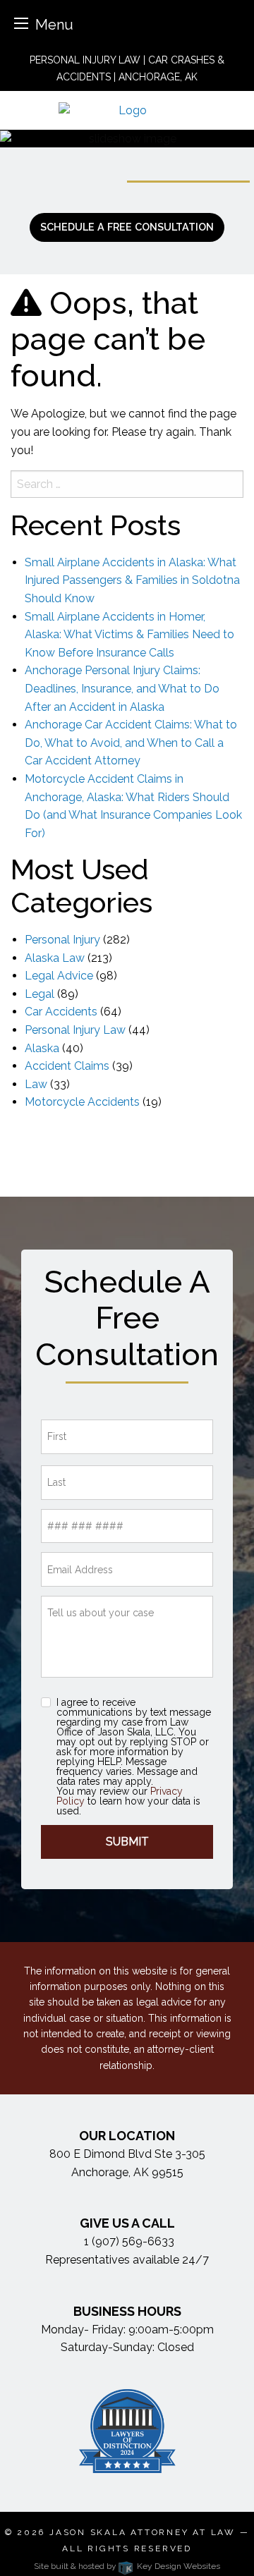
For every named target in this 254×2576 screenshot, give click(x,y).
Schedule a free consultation (127, 227)
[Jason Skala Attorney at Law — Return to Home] (127, 110)
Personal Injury (62, 940)
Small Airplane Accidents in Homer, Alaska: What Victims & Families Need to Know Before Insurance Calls (129, 635)
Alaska (42, 1048)
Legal (40, 994)
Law (36, 1084)
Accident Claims (67, 1066)
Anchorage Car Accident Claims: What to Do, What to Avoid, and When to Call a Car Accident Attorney (131, 743)
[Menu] (21, 23)
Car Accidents (61, 1012)
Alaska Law (55, 958)
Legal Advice (59, 976)
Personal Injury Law (75, 1030)
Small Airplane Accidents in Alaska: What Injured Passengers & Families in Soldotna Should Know (132, 580)
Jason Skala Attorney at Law (143, 2532)
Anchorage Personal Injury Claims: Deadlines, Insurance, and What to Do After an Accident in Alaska (122, 688)
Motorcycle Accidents (82, 1102)
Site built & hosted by (127, 2566)
